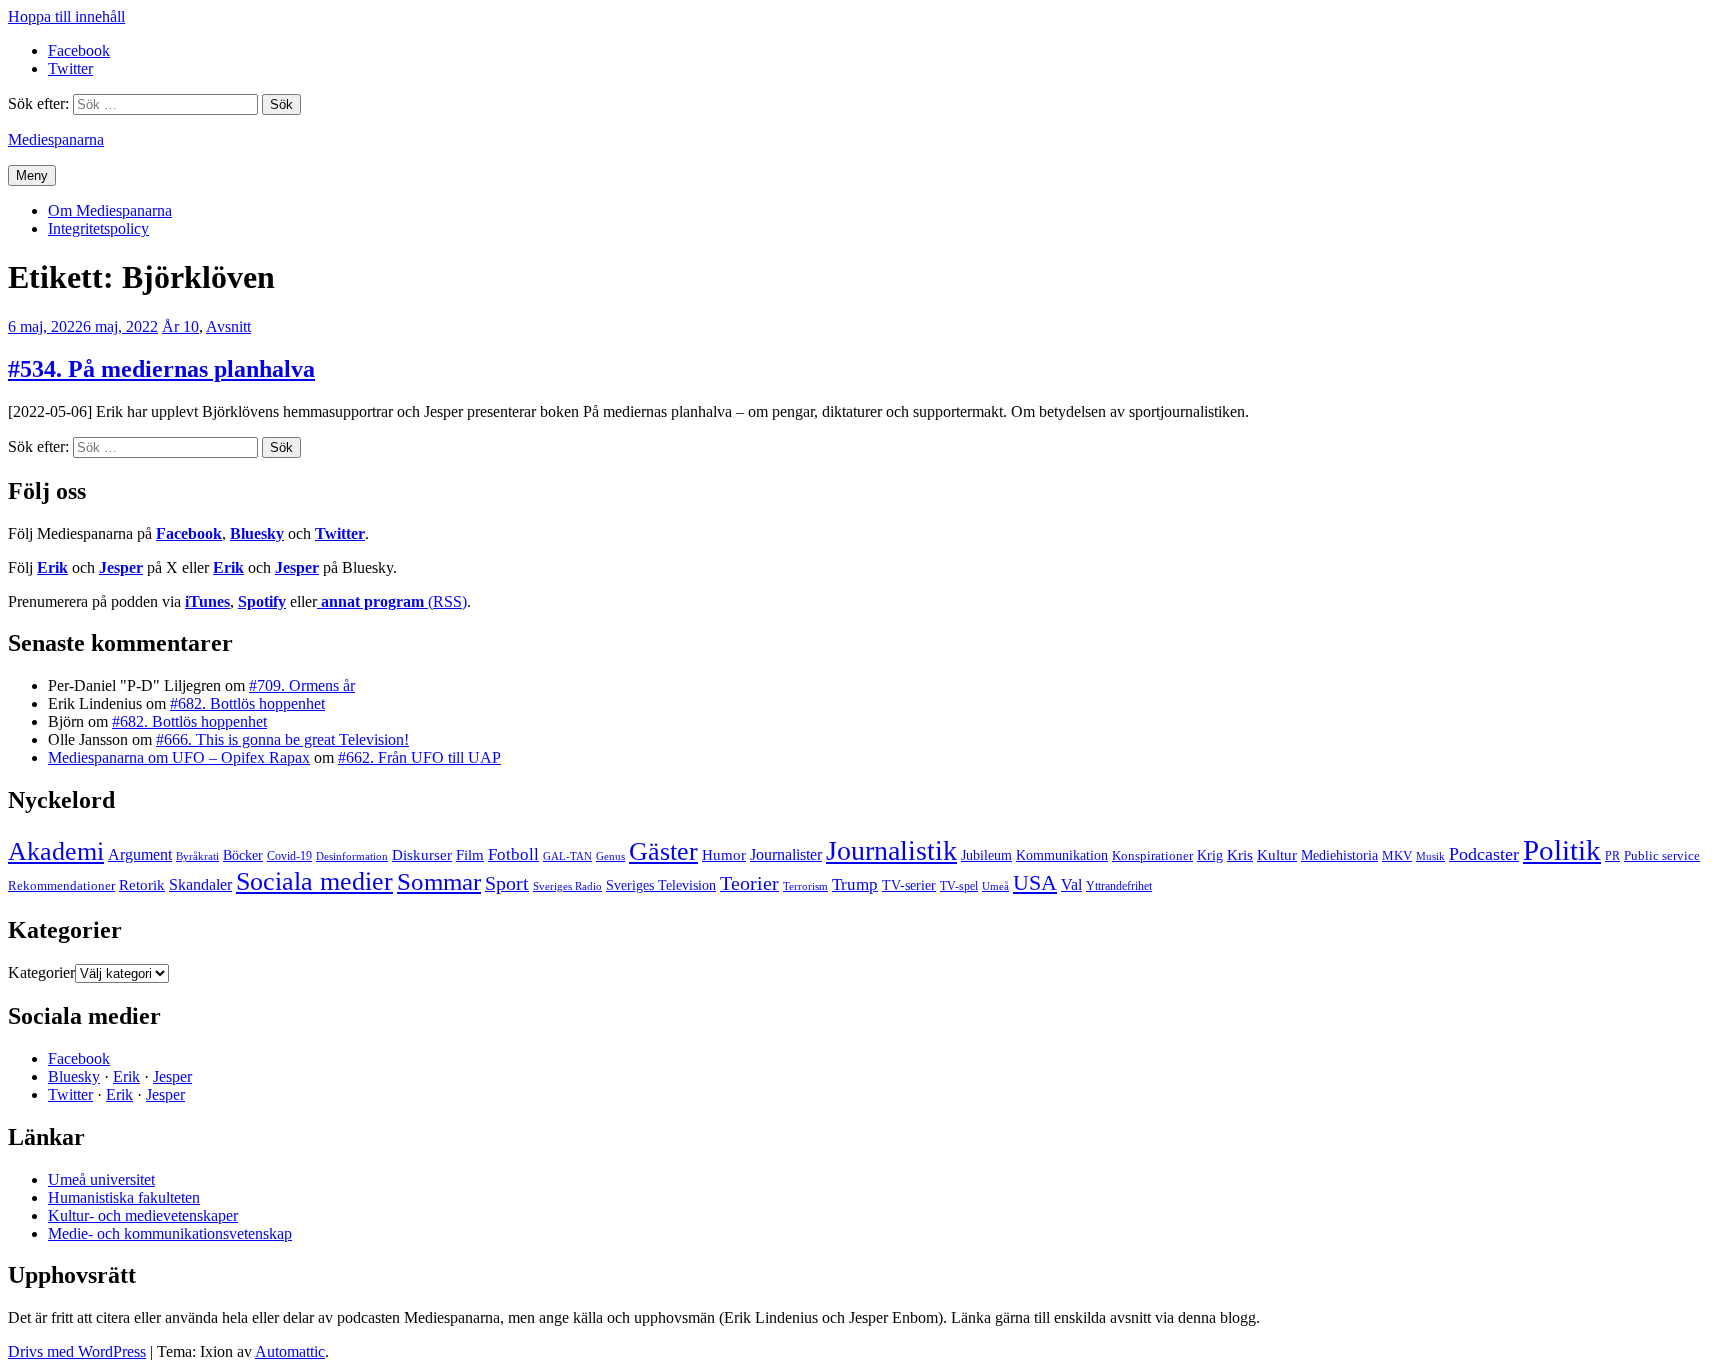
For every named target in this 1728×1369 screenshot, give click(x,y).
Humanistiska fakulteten (124, 1197)
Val (1071, 884)
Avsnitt (228, 326)
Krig (1210, 855)
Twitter (340, 533)
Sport (507, 883)
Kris (1240, 855)
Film (470, 854)
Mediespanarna (56, 139)
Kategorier (41, 972)
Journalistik (891, 850)
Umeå (995, 886)
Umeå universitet (101, 1179)
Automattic (290, 1351)
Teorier (749, 883)
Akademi (56, 851)
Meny (32, 175)
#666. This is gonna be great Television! (282, 739)
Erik (52, 567)
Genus (610, 856)
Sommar (439, 881)
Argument (140, 854)
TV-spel (959, 886)
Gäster (663, 851)
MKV (1397, 855)
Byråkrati (197, 856)
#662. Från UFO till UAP (419, 757)
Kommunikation (1062, 855)
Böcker (243, 855)
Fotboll (513, 854)
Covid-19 (289, 856)
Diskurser (422, 855)
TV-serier (909, 885)
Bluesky (257, 533)
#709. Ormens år (302, 685)
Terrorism (805, 886)
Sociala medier (314, 881)
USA (1035, 882)
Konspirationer (1152, 855)
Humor (724, 855)
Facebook (189, 533)
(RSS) (394, 601)
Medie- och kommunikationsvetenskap (170, 1233)
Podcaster (1484, 854)
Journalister (786, 854)
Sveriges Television (661, 885)
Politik (1562, 850)
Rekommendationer (61, 885)
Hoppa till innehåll (66, 16)
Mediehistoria (1339, 855)
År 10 (180, 326)
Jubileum (986, 855)
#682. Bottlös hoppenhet (247, 703)
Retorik (142, 885)
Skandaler (200, 884)
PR (1612, 856)
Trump (855, 884)
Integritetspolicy (98, 228)
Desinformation (352, 856)
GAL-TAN (567, 856)
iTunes (207, 601)
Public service (1662, 856)
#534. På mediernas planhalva (161, 369)
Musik (1430, 856)
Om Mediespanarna (110, 210)
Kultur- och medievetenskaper (143, 1215)
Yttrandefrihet (1119, 886)
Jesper (121, 567)
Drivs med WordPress (77, 1351)
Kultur (1277, 855)
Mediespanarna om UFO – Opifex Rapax (179, 757)
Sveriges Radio (567, 886)
